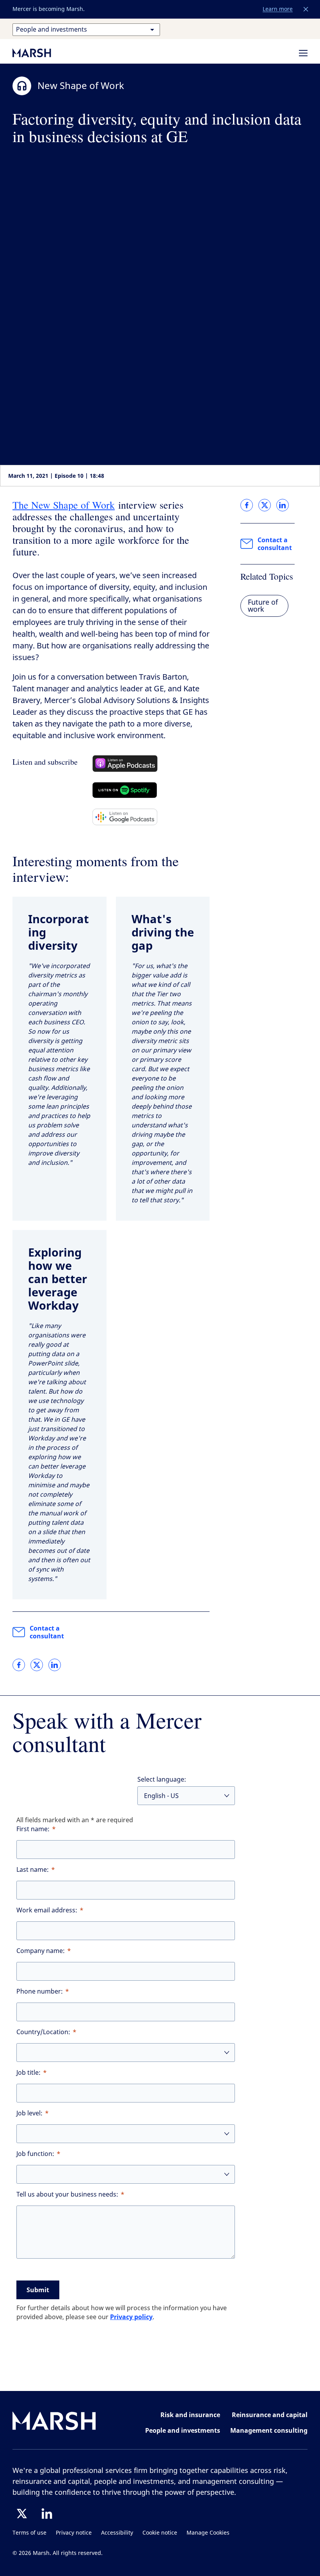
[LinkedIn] (47, 2514)
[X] (22, 2514)
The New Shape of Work (64, 505)
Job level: (29, 2113)
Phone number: (40, 1991)
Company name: (41, 1951)
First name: (33, 1829)
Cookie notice (160, 2533)
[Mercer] (40, 53)
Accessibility (117, 2533)
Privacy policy (131, 2317)
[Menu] (303, 53)
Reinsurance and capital (270, 2415)
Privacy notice (74, 2533)
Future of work (263, 606)
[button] (306, 9)
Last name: (33, 1870)
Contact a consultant (47, 1632)
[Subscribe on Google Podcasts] (125, 817)
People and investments (183, 2430)
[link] (19, 1665)
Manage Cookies (208, 2533)
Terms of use (29, 2533)
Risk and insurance (190, 2415)
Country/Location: (43, 2032)
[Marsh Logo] (54, 2422)
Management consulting (269, 2430)
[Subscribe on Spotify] (125, 790)
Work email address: (47, 1910)
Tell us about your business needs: (67, 2194)
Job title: (28, 2073)
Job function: (35, 2154)
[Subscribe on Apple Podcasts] (125, 764)
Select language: (162, 1779)
